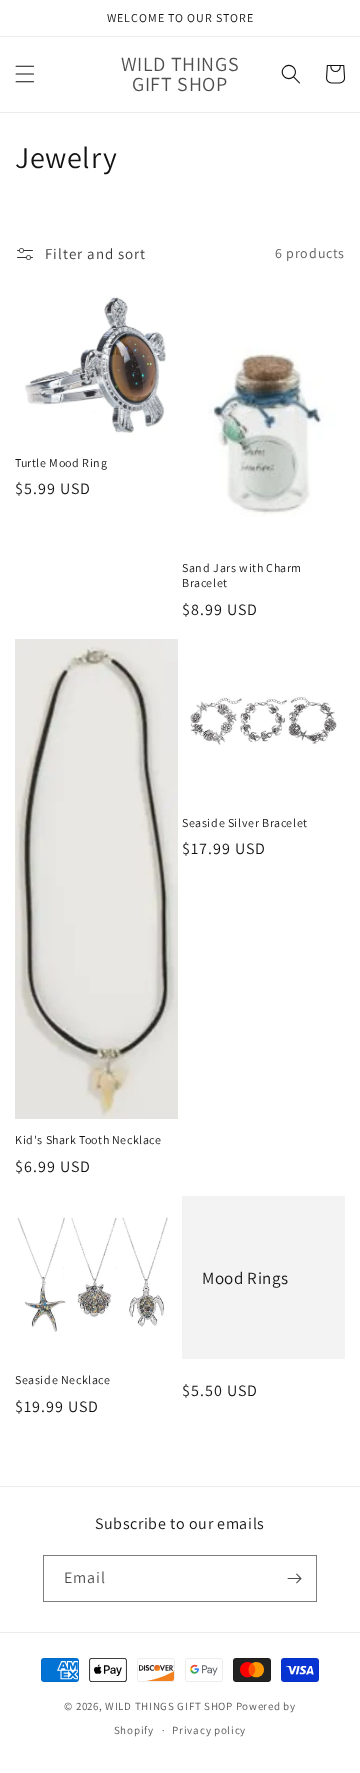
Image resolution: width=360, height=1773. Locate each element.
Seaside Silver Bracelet (245, 822)
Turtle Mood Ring (61, 462)
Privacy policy (209, 1730)
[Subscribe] (294, 1578)
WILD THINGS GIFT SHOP (169, 1706)
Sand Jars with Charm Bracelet (242, 575)
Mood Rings (245, 1278)
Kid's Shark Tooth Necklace (88, 1139)
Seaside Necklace (63, 1379)
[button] (25, 74)
